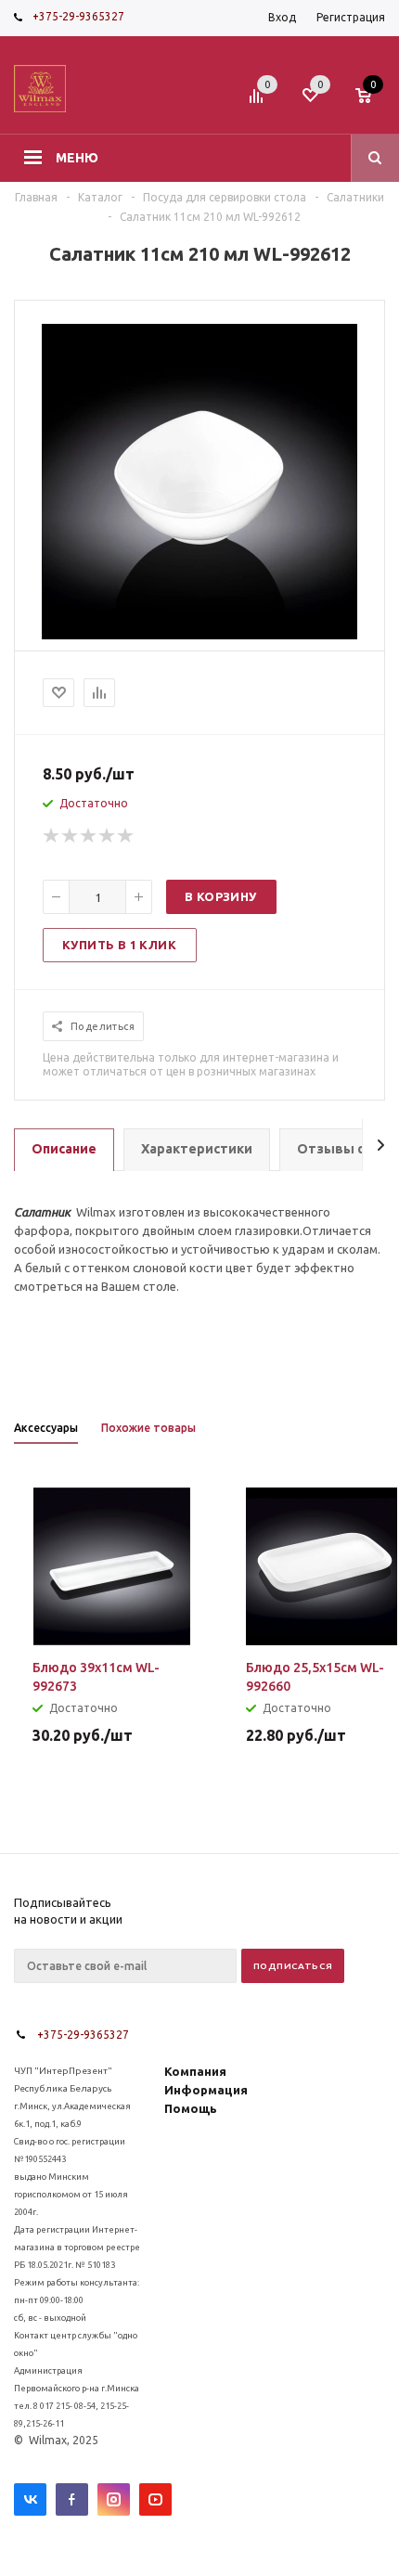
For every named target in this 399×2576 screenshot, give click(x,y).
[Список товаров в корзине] (373, 101)
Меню (77, 158)
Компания (195, 2071)
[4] (108, 836)
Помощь (191, 2108)
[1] (52, 836)
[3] (89, 836)
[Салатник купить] (199, 635)
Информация (206, 2090)
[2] (71, 836)
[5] (126, 836)
